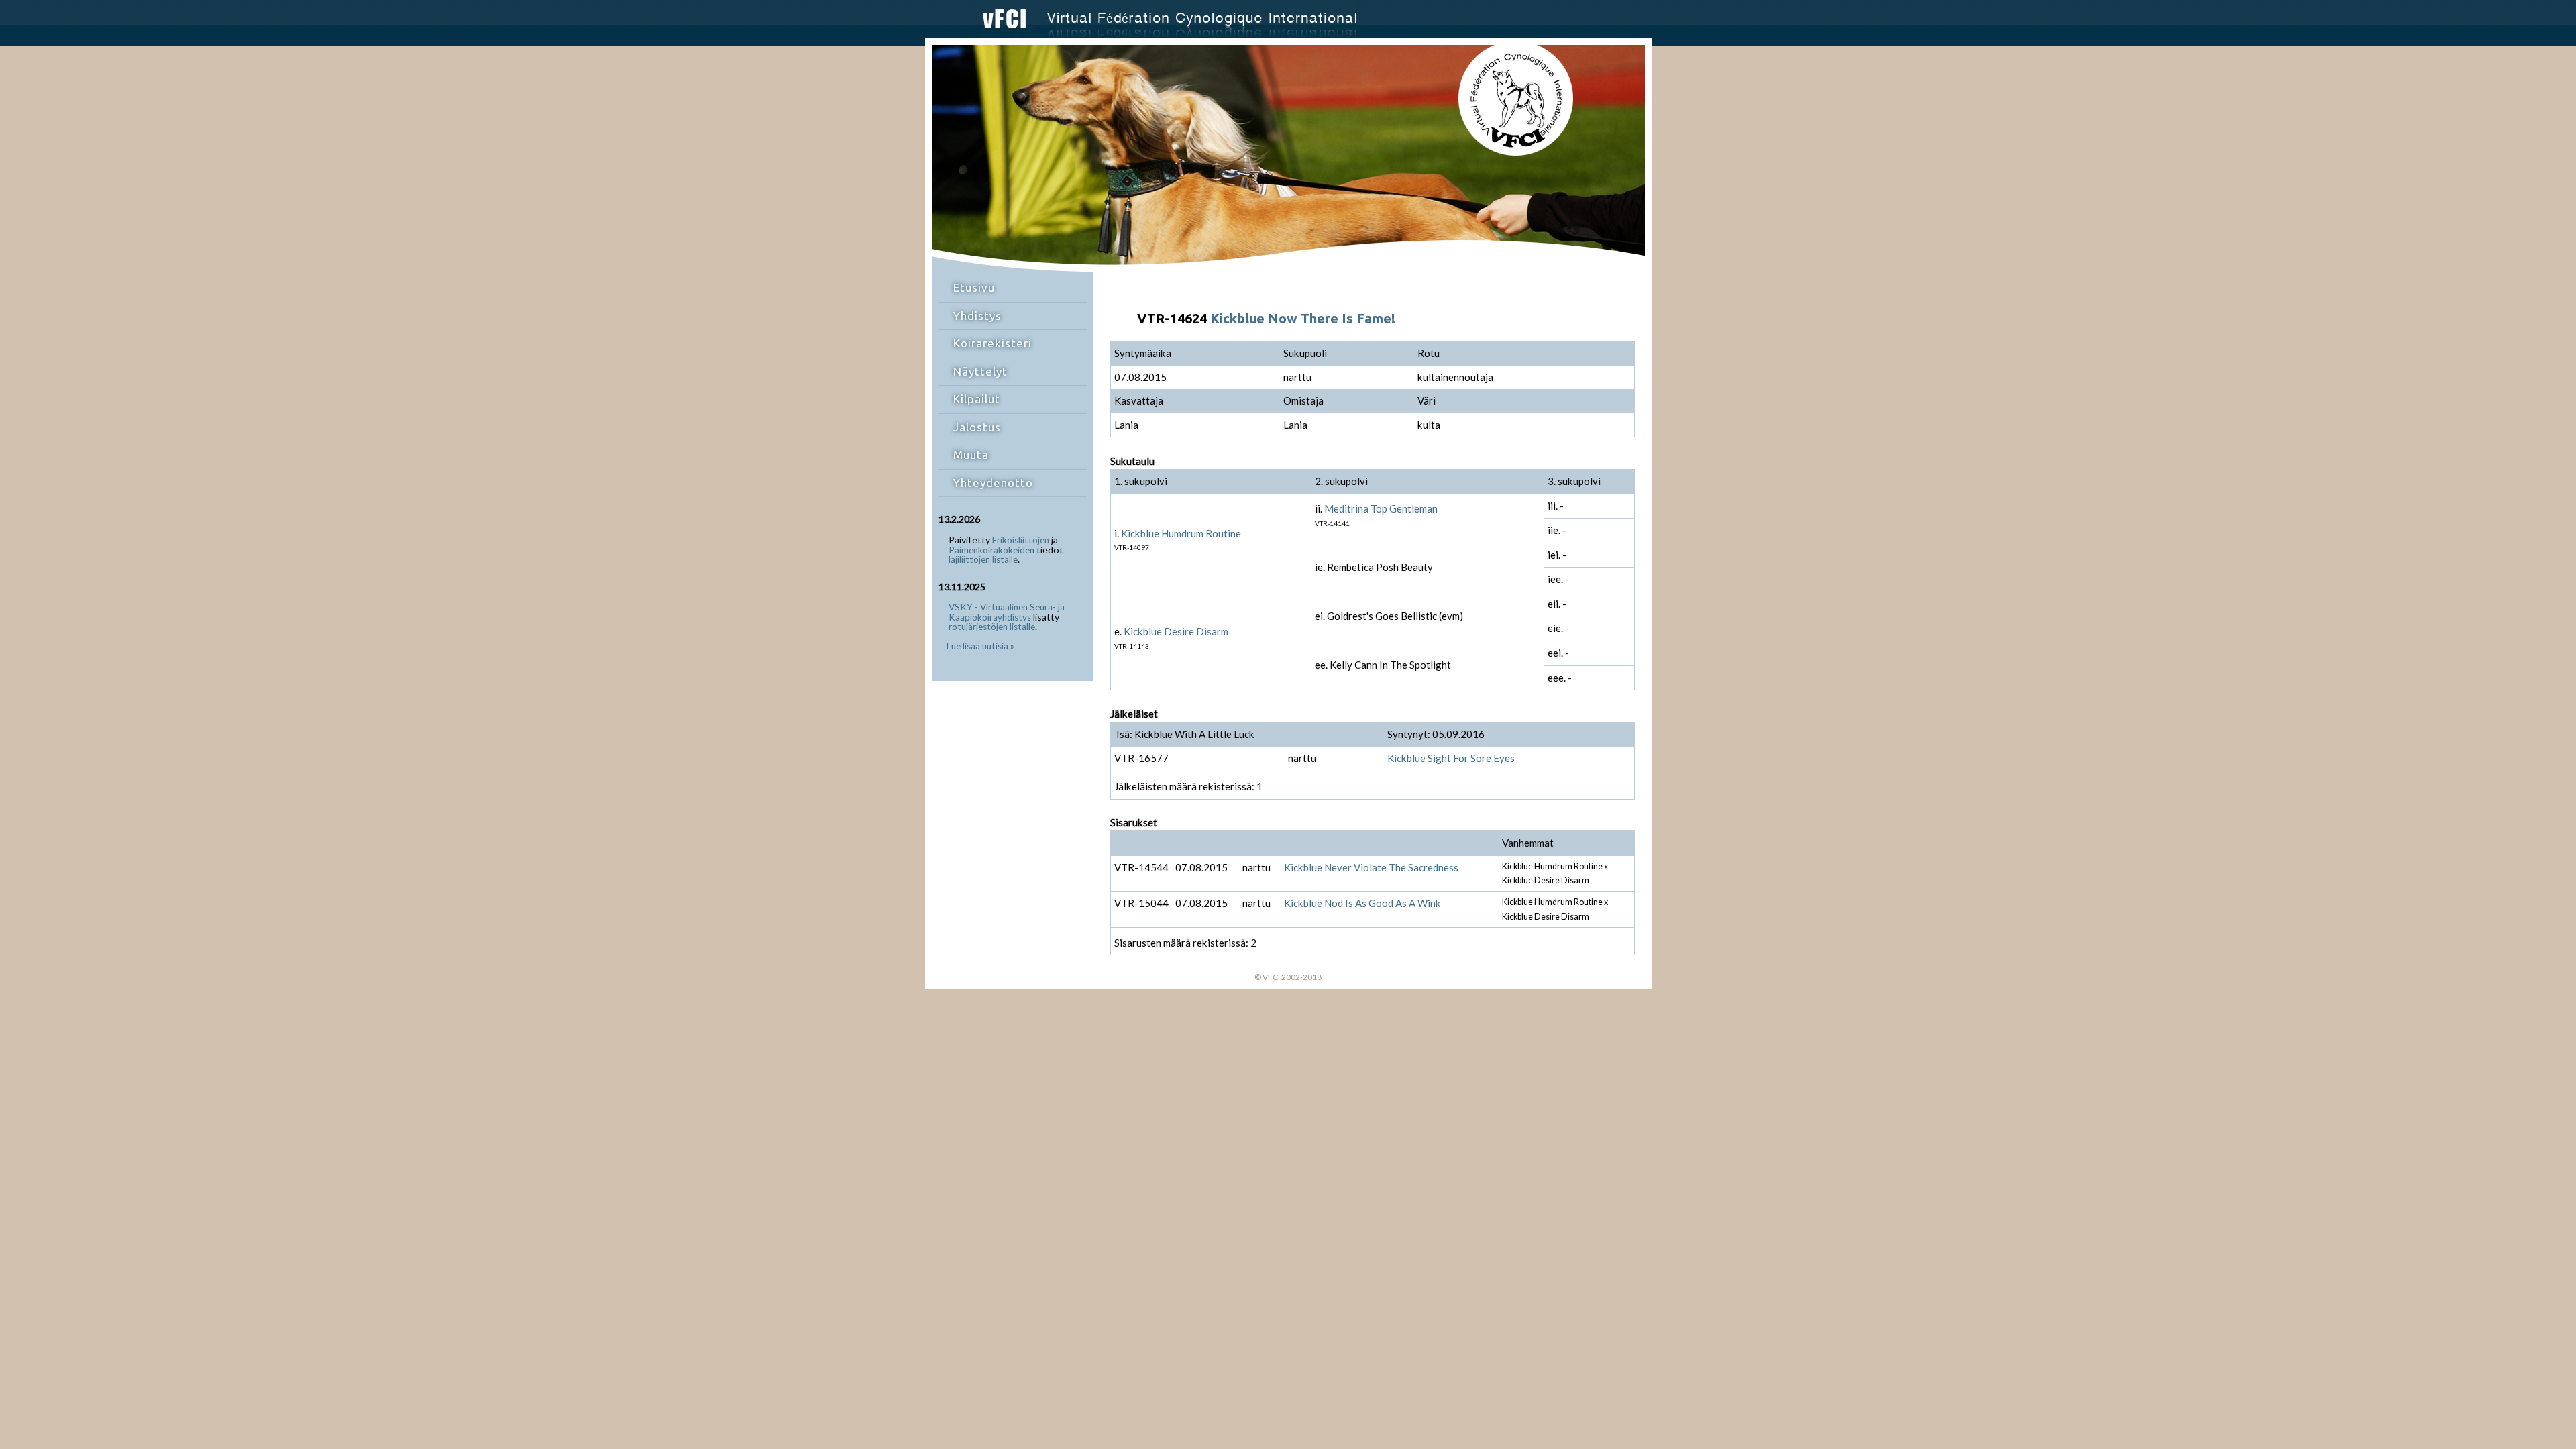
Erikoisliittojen (1021, 540)
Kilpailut (977, 399)
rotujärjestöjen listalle (992, 627)
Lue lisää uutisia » (980, 646)
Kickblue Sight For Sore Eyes (1451, 758)
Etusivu (974, 287)
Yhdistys (977, 316)
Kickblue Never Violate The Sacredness (1371, 867)
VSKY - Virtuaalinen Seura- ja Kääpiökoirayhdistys (1007, 612)
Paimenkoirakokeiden (991, 550)
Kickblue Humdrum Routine (1181, 533)
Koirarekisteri (992, 343)
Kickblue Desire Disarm (1176, 631)
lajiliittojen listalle (983, 559)
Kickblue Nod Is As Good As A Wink (1362, 903)
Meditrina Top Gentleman (1381, 508)
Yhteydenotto (993, 483)
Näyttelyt (980, 371)
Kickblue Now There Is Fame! (1303, 318)
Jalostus (977, 427)
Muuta (971, 454)
